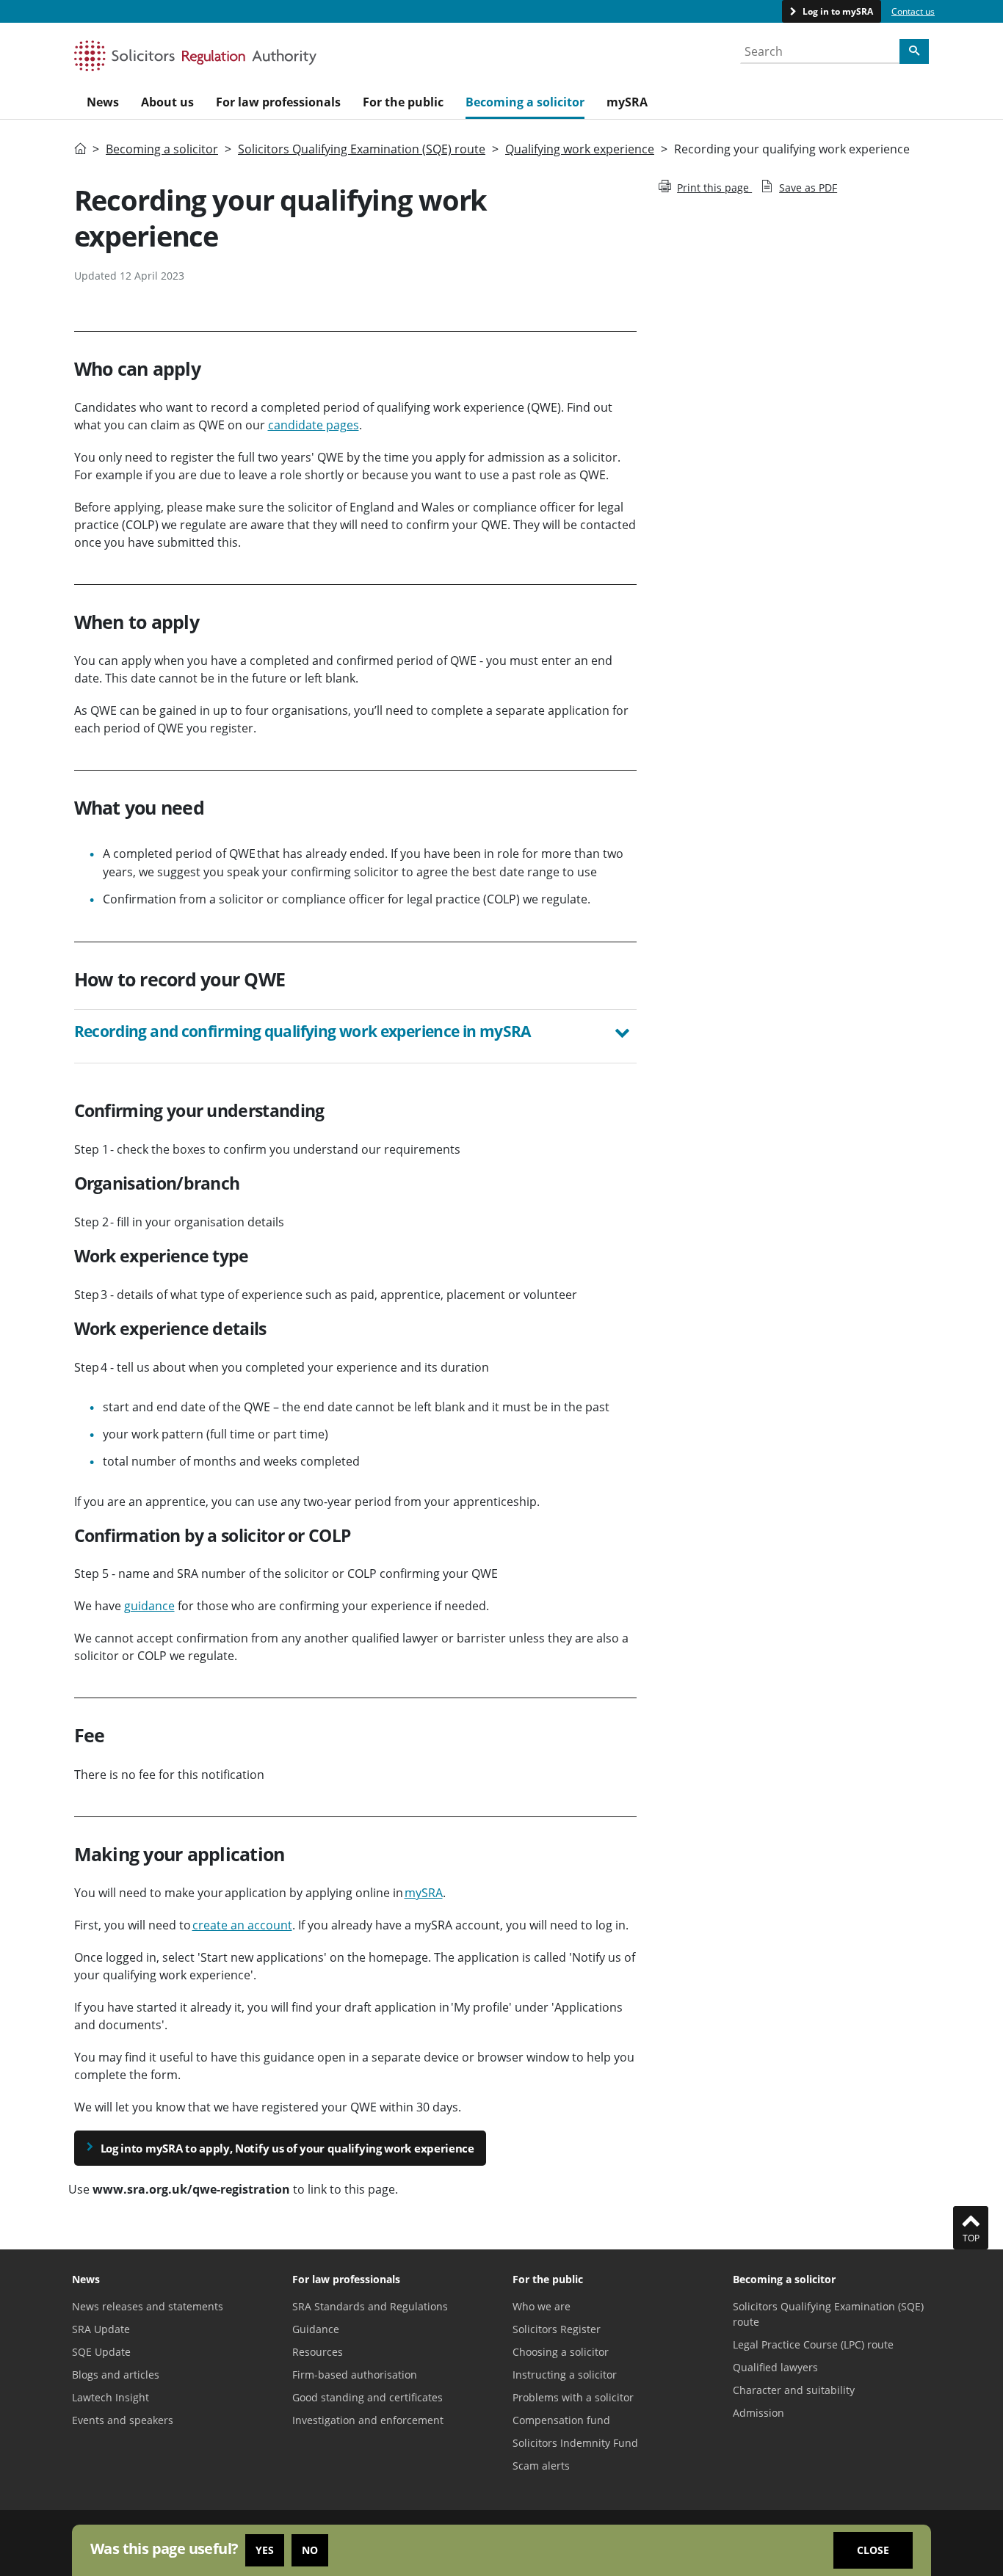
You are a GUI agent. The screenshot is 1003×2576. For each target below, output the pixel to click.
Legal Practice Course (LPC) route (813, 2344)
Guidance (316, 2329)
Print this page (714, 188)
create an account (242, 1925)
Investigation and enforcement (368, 2420)
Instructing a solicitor (565, 2375)
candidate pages (314, 425)
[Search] (914, 51)
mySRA (424, 1893)
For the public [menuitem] (403, 102)
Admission (758, 2413)
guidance (149, 1606)
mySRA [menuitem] (627, 102)
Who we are (542, 2306)
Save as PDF (808, 188)
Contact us (913, 11)
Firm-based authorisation (355, 2375)
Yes (265, 2550)
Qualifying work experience (580, 149)
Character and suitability (794, 2390)
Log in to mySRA (837, 11)
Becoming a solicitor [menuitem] (525, 102)
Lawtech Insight (111, 2397)
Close (873, 2550)
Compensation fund (561, 2420)
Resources (318, 2352)
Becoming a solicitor (162, 149)
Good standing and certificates (367, 2397)
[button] (356, 1033)
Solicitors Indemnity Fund (575, 2443)
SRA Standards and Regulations (370, 2306)
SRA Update (101, 2329)
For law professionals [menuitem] (278, 102)
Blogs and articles (116, 2375)
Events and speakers (123, 2420)
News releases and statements (148, 2306)
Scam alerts (541, 2466)
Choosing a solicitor (561, 2352)
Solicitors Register (557, 2329)
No (310, 2550)
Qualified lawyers (775, 2367)
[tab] (356, 1036)
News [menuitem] (103, 102)
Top (971, 2238)
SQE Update (101, 2352)
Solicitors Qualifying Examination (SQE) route (362, 149)
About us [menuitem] (167, 102)
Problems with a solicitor (573, 2397)
